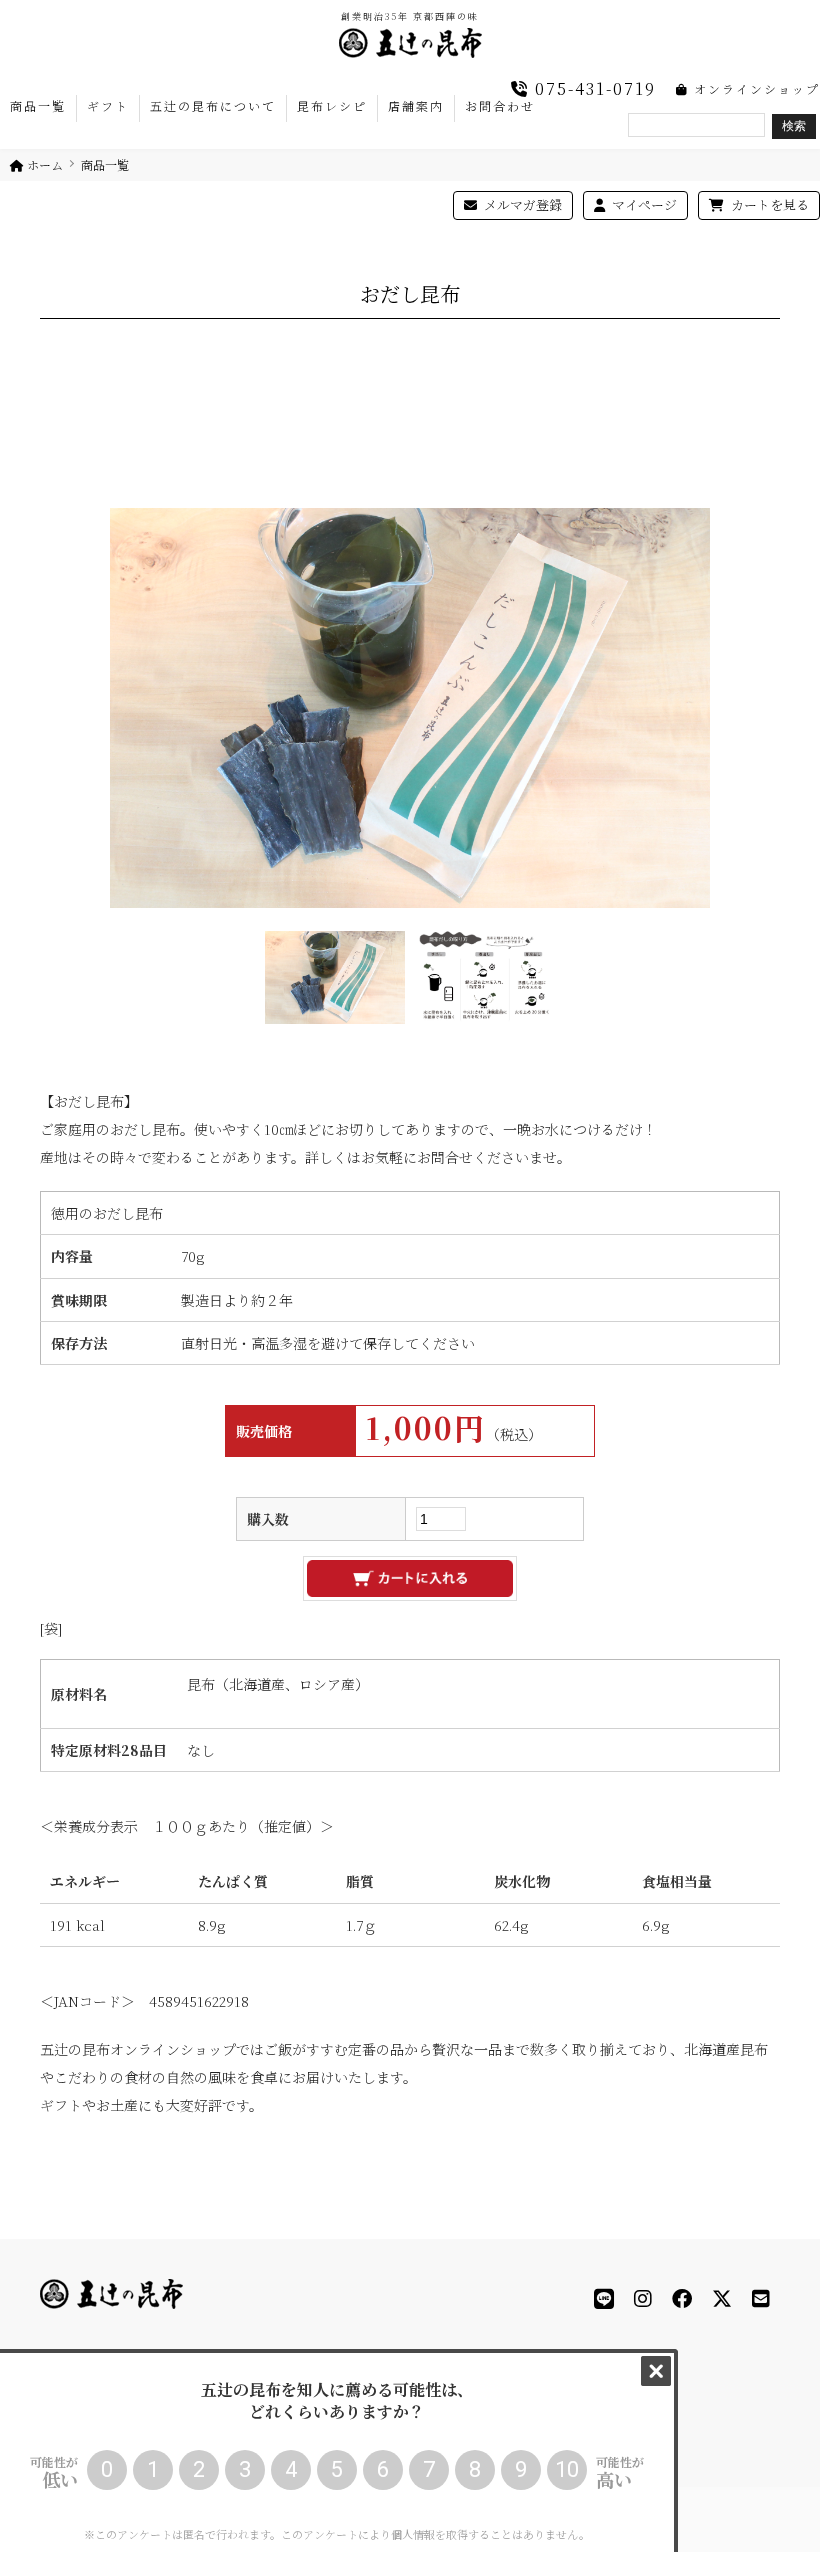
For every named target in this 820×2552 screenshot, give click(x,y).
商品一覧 (38, 105)
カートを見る (768, 204)
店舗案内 (416, 105)
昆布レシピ (332, 105)
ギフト (108, 105)
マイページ (643, 204)
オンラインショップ (754, 88)
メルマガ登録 (521, 204)
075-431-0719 (592, 88)
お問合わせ (500, 105)
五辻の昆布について (213, 105)
